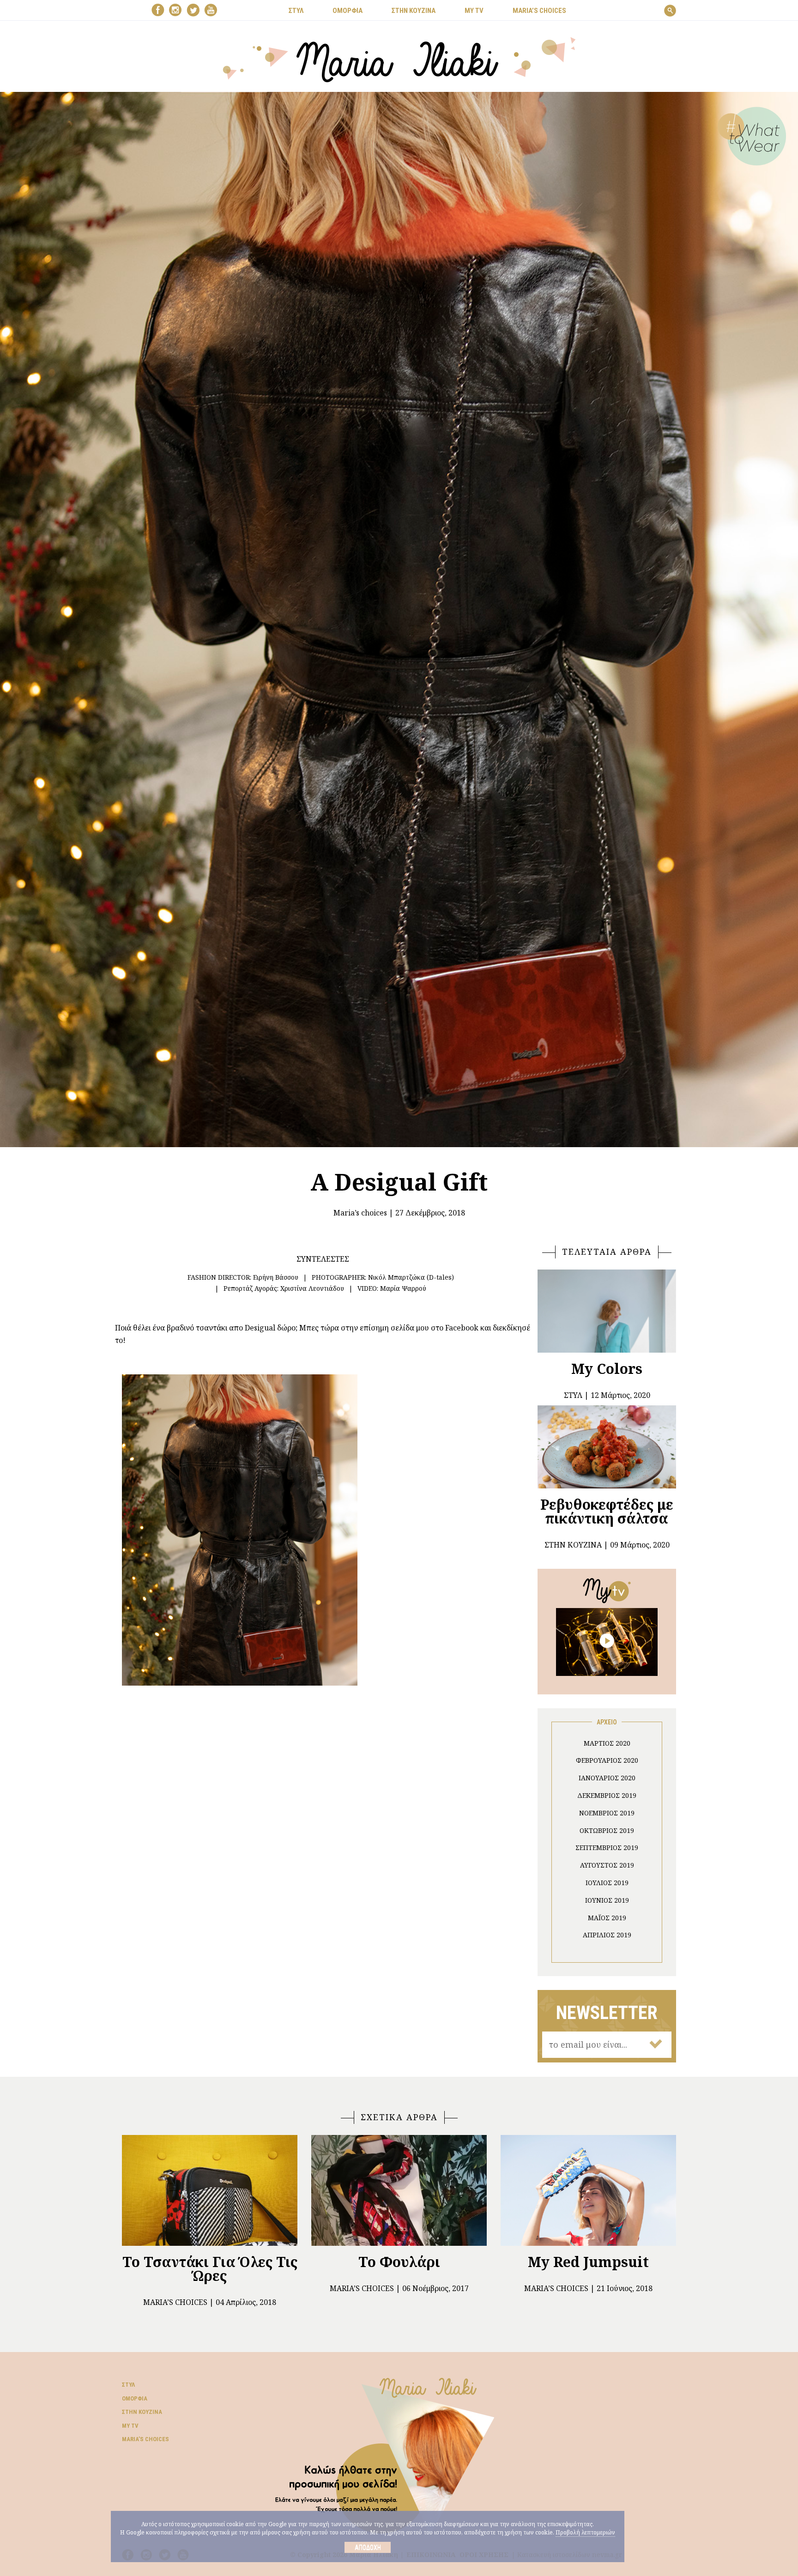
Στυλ (128, 2385)
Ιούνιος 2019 (607, 1900)
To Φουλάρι (399, 2262)
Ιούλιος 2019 (607, 1883)
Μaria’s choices (539, 11)
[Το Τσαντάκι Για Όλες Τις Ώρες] (210, 2190)
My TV (130, 2426)
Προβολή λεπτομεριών (585, 2532)
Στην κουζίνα (142, 2412)
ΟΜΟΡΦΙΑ (348, 11)
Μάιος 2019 (607, 1918)
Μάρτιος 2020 (607, 1743)
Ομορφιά (135, 2398)
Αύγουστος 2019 (607, 1865)
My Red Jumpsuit (588, 2262)
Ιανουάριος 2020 (607, 1778)
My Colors (607, 1369)
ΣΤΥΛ (296, 11)
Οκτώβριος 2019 (607, 1830)
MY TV (474, 11)
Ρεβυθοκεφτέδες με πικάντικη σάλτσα (607, 1511)
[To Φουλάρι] (399, 2190)
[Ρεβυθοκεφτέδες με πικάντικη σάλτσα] (607, 1447)
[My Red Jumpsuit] (588, 2190)
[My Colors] (607, 1311)
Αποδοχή (368, 2547)
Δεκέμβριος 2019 (607, 1795)
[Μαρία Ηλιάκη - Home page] (399, 59)
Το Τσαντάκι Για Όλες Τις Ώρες (210, 2269)
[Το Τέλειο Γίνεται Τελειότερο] (607, 1641)
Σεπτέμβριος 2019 (607, 1847)
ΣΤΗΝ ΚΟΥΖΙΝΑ (414, 11)
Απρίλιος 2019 (607, 1935)
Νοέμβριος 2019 (607, 1813)
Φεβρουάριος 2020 (607, 1760)
